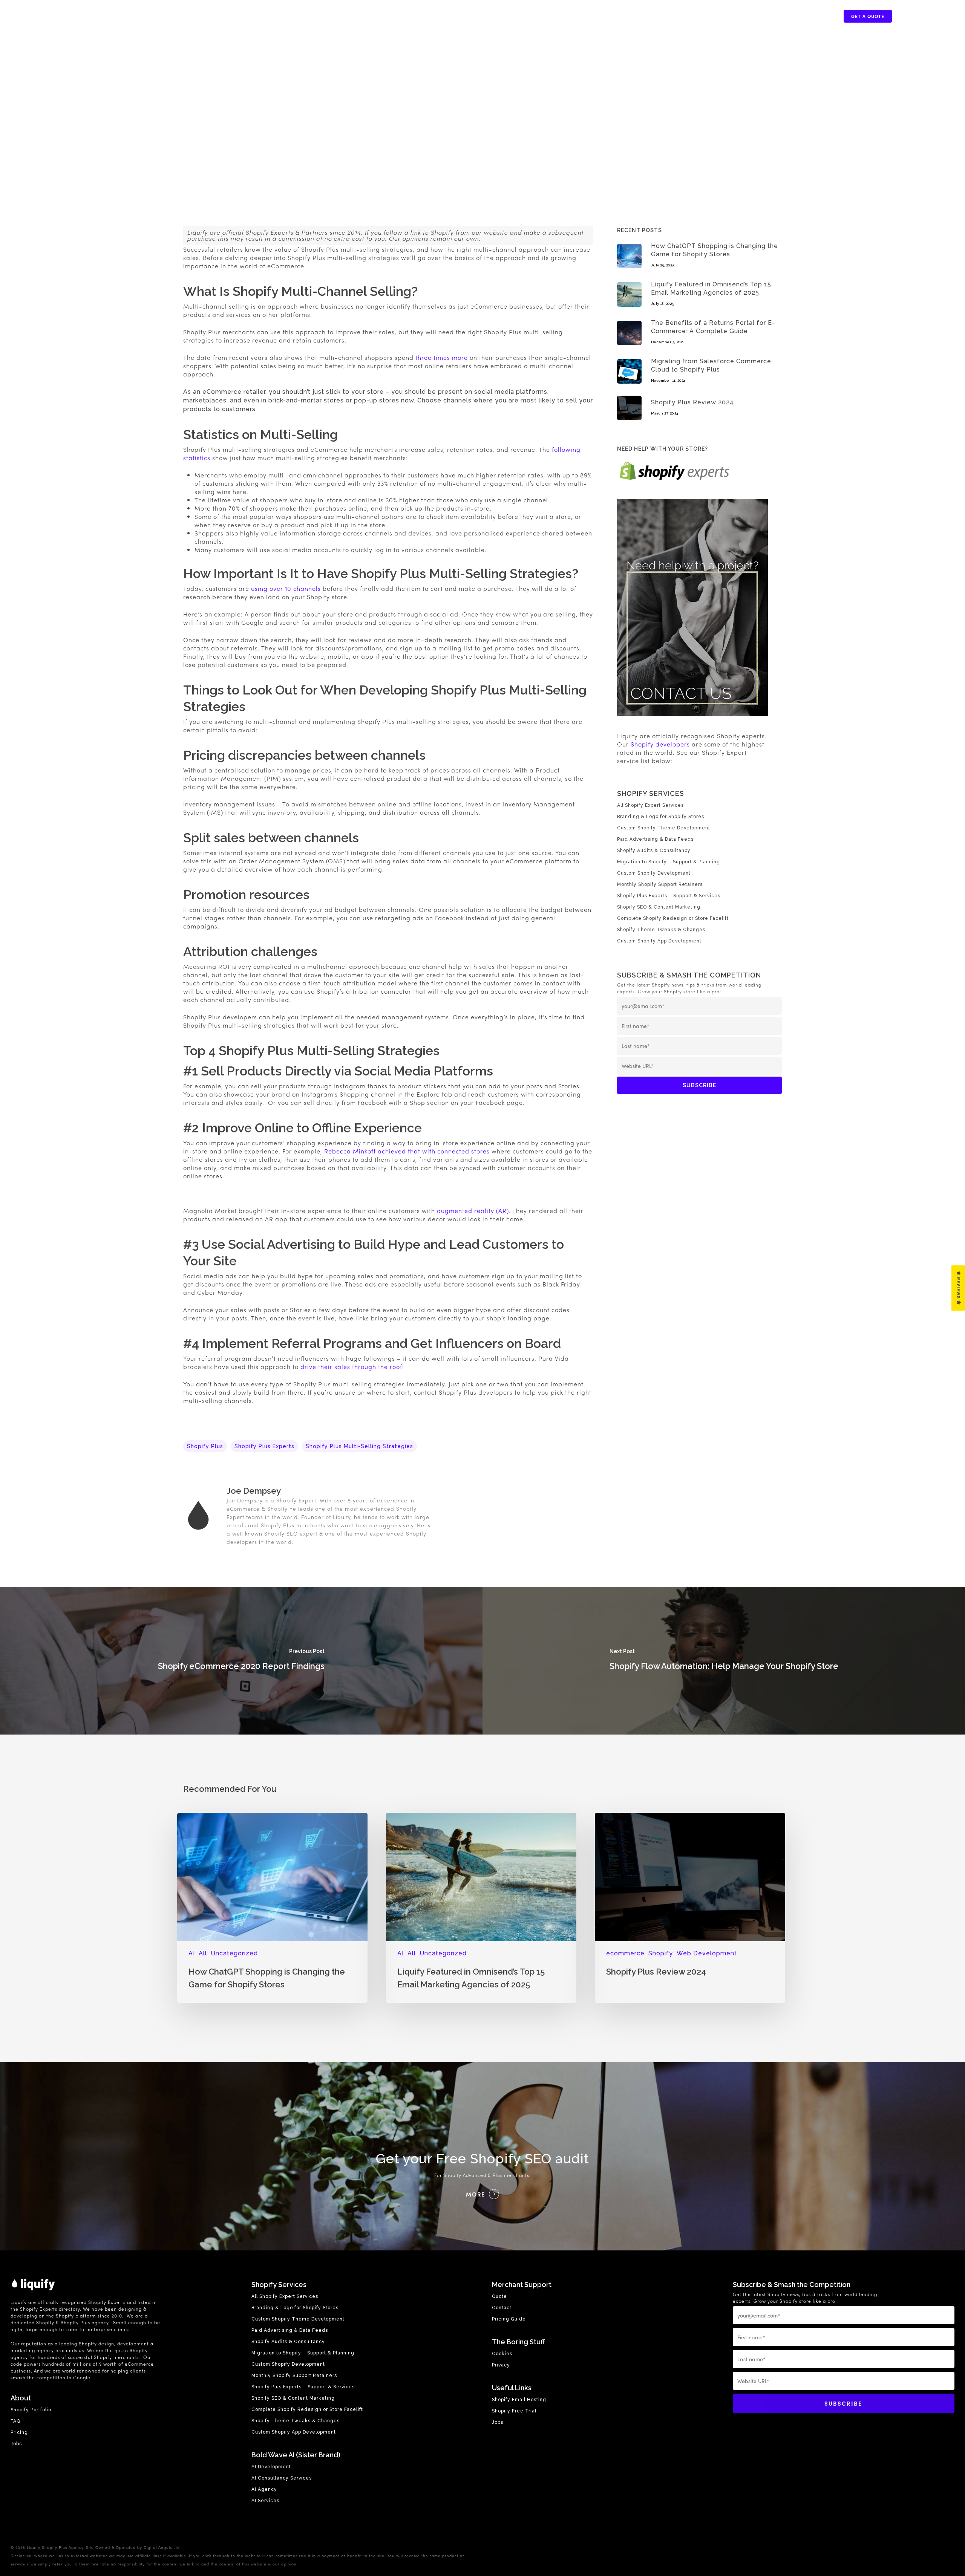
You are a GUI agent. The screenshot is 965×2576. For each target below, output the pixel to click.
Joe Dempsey (254, 1491)
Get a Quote (868, 16)
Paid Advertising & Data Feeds (655, 839)
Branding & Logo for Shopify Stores (661, 817)
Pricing (19, 2432)
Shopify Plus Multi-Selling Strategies (359, 1446)
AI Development (271, 2467)
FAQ (15, 2421)
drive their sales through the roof (351, 1367)
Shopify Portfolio (803, 16)
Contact (502, 2308)
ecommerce (625, 1953)
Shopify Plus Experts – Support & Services (669, 896)
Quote (499, 2296)
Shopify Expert (296, 1500)
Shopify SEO (281, 1533)
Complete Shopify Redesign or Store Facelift (673, 918)
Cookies (502, 2354)
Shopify (661, 1953)
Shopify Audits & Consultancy (654, 851)
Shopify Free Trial (514, 2411)
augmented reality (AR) (473, 1211)
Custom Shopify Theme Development (664, 828)
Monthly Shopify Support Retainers (660, 884)
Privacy (501, 2365)
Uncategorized (234, 1953)
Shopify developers (660, 744)
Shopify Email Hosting (519, 2400)
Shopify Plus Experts (264, 1446)
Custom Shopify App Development (659, 941)
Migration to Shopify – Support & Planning (669, 862)
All (203, 1953)
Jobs (16, 2444)
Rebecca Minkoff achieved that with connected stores (407, 1151)
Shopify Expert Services (721, 16)
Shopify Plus (205, 1446)
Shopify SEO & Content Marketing (659, 907)
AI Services (265, 2501)
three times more (442, 357)
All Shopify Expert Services (650, 805)
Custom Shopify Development (654, 873)
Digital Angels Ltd (162, 2547)
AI (192, 1953)
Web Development (707, 1953)
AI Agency (264, 2489)
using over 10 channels (286, 588)
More (476, 2194)
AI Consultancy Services (282, 2478)
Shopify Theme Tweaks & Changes (661, 930)
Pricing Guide (509, 2319)
